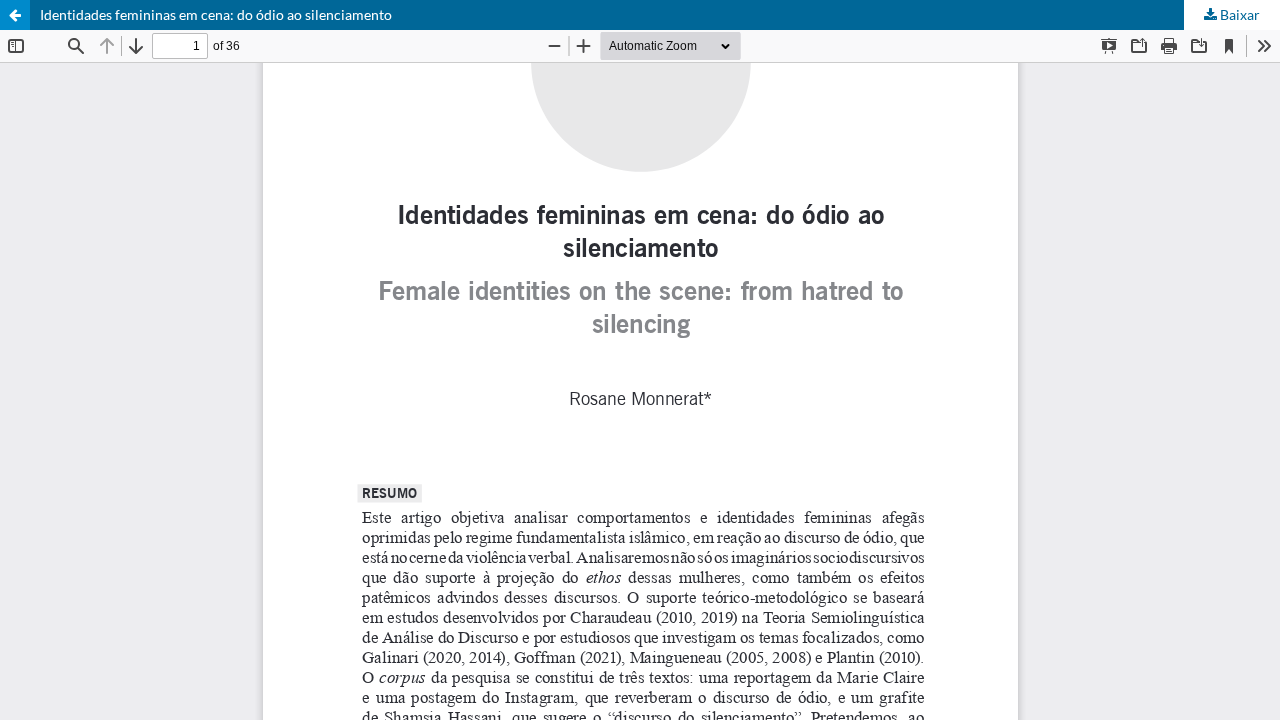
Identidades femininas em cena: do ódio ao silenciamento (216, 14)
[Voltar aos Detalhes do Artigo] (15, 15)
